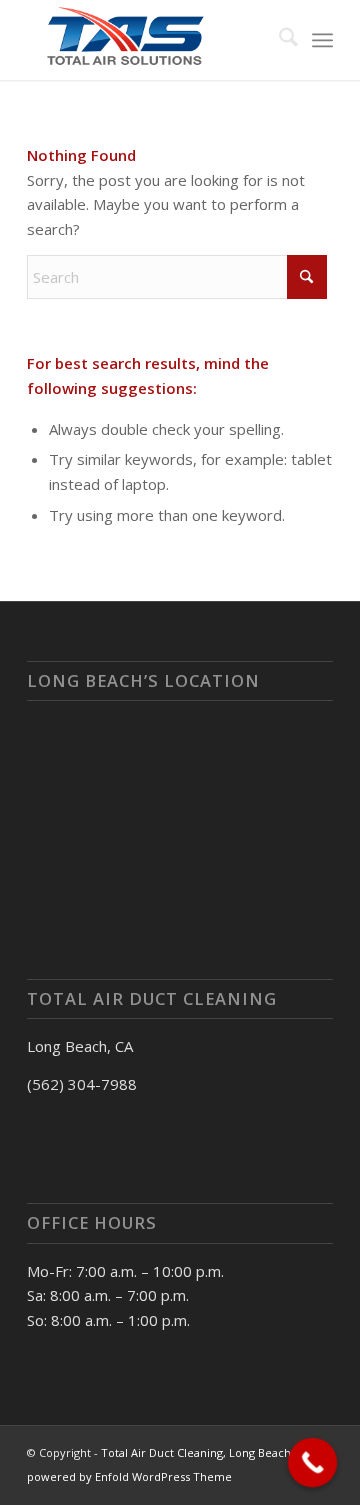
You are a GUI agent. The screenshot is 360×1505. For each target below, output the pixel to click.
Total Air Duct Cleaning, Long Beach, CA (206, 1452)
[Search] (278, 40)
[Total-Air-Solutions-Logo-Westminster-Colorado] (149, 40)
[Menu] (322, 40)
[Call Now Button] (313, 1463)
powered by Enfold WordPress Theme (129, 1476)
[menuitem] (278, 40)
